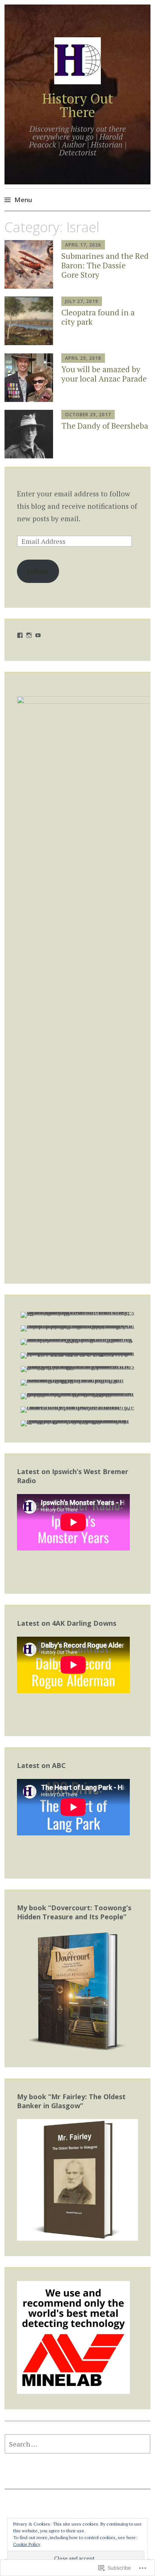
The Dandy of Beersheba (105, 426)
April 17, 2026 (83, 245)
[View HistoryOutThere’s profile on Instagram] (29, 635)
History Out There (78, 105)
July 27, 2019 (82, 301)
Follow (38, 571)
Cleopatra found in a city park (98, 317)
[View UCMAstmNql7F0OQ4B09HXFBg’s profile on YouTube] (38, 635)
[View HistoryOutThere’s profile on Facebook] (20, 635)
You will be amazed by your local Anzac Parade (104, 374)
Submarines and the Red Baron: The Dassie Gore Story (105, 265)
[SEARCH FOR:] (77, 2444)
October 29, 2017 (88, 415)
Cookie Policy (27, 2544)
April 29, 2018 (83, 358)
